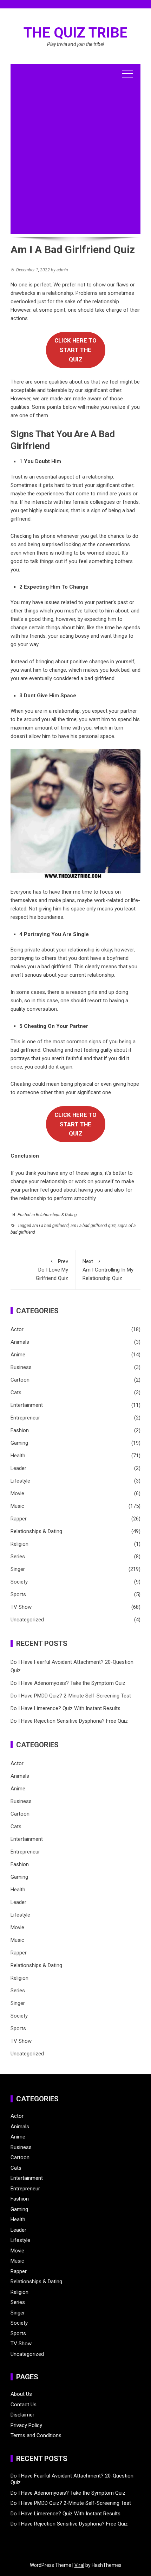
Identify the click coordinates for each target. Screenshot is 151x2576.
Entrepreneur (25, 1418)
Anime (18, 1355)
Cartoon (20, 1380)
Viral (79, 2565)
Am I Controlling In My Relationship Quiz (108, 1270)
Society (19, 1582)
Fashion (20, 1430)
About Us (21, 2394)
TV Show (21, 1607)
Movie (17, 1493)
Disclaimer (22, 2415)
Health (18, 1456)
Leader (18, 1468)
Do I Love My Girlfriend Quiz (52, 1270)
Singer (18, 1569)
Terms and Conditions (36, 2435)
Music (17, 1506)
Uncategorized (27, 1620)
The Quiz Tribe (75, 33)
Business (21, 1367)
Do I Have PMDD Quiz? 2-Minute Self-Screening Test (71, 1696)
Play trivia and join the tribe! (76, 44)
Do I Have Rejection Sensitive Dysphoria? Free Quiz (69, 1721)
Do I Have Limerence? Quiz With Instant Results (65, 1708)
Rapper (19, 1519)
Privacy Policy (26, 2425)
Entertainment (27, 1405)
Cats (16, 1392)
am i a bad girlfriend (51, 1226)
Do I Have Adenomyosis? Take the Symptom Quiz (68, 1683)
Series (18, 1557)
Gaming (19, 1443)
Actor (17, 1329)
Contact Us (24, 2405)
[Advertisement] (75, 158)
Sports (18, 1594)
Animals (20, 1342)
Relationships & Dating (56, 1215)
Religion (19, 1544)
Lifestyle (20, 1481)
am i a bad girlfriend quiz (93, 1226)
